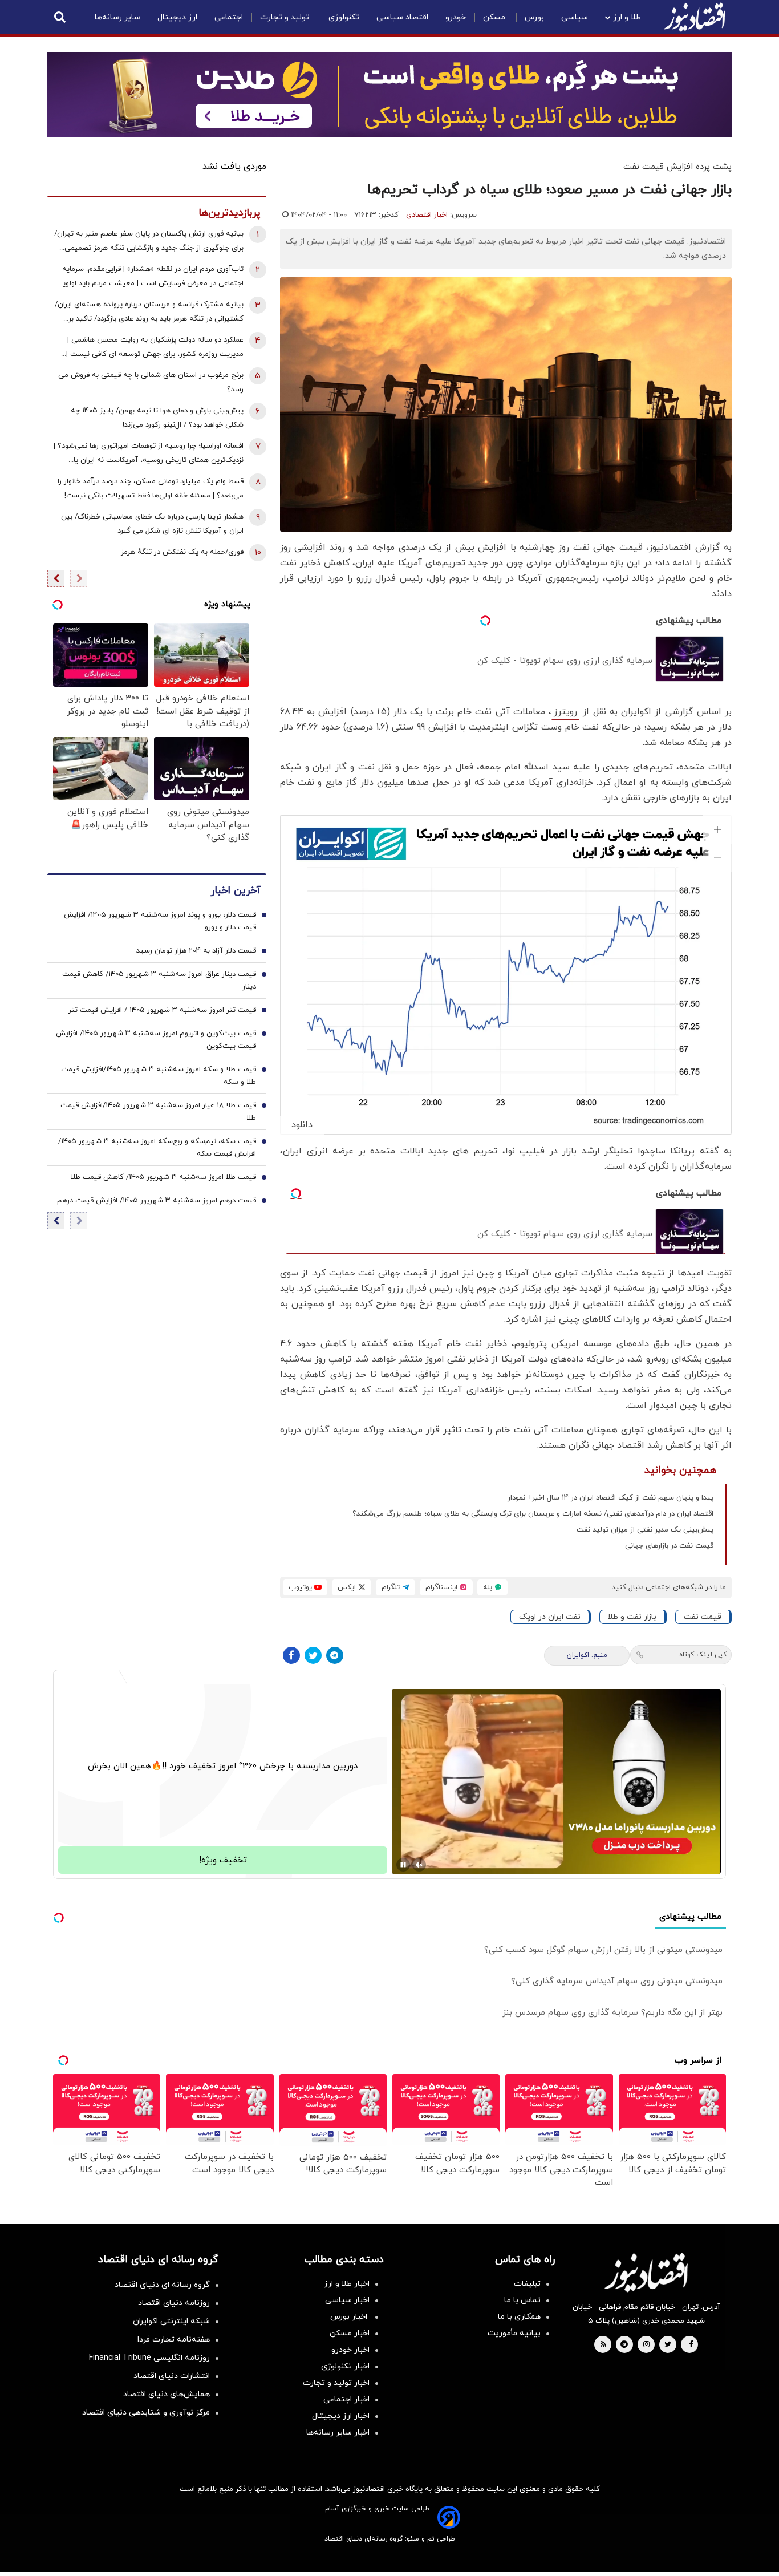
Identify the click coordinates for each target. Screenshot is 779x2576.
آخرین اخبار (236, 891)
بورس (534, 17)
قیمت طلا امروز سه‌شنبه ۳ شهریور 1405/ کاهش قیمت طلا (163, 1177)
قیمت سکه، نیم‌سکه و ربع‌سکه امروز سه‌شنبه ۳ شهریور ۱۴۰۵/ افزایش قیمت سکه (157, 1148)
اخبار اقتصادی (427, 215)
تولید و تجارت (286, 17)
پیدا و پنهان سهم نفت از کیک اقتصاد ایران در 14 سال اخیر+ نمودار (610, 1498)
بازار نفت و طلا (632, 1617)
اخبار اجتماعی (346, 2399)
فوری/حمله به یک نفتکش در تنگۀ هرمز (182, 552)
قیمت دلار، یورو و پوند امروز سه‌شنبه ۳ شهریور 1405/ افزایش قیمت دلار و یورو (160, 921)
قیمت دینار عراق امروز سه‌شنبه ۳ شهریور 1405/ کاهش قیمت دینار (159, 981)
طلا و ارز (627, 17)
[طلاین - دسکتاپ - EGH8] (389, 95)
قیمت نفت (703, 1617)
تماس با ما (522, 2300)
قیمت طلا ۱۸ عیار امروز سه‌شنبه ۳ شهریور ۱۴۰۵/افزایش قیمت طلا (158, 1112)
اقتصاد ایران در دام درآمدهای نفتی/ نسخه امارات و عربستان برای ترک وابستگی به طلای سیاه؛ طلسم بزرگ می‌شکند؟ (533, 1514)
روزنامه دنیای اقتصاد (174, 2303)
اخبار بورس (350, 2317)
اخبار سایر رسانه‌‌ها (338, 2433)
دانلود (302, 1125)
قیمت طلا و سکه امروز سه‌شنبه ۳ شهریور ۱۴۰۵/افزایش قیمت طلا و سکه (159, 1076)
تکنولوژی (344, 17)
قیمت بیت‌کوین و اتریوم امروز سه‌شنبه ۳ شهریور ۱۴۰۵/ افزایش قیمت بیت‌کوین (156, 1040)
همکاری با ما (519, 2317)
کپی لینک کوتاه (703, 1655)
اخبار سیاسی (347, 2300)
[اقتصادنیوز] (646, 2273)
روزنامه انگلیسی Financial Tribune (149, 2358)
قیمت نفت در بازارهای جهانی (669, 1546)
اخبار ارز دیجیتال (341, 2416)
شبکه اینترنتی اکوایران (171, 2321)
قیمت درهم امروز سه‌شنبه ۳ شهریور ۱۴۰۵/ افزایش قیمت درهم (157, 1201)
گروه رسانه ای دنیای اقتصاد (162, 2285)
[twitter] (668, 2345)
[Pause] (403, 1865)
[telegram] (624, 2345)
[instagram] (646, 2345)
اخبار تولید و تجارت (336, 2383)
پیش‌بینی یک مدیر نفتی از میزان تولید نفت (645, 1530)
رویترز (565, 712)
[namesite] (695, 17)
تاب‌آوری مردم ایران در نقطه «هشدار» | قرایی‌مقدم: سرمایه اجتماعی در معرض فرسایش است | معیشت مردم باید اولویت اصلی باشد (149, 278)
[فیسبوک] (291, 1655)
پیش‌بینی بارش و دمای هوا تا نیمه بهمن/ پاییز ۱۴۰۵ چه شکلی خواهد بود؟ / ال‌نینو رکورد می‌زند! (157, 418)
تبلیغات (527, 2284)
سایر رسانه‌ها (117, 17)
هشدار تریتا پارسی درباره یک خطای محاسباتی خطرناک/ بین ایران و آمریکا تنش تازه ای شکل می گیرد (152, 524)
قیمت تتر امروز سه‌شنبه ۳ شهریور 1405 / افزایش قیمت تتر (162, 1010)
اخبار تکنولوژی (345, 2366)
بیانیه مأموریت (514, 2333)
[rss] (603, 2345)
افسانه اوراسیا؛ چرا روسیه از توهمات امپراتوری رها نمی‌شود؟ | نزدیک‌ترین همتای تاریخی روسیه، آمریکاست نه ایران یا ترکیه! (149, 454)
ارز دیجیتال (177, 17)
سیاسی (575, 17)
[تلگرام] (335, 1655)
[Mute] (419, 1865)
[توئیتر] (313, 1655)
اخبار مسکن (350, 2333)
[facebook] (691, 2345)
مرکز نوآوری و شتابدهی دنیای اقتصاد (146, 2413)
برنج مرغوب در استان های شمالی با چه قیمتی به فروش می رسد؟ (151, 382)
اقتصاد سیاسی (402, 17)
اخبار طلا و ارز (347, 2284)
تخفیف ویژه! (223, 1860)
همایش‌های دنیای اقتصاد (167, 2394)
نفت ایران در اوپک (550, 1617)
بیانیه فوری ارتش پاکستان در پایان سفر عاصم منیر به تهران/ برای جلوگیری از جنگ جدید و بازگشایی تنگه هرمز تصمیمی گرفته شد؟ (149, 242)
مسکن (495, 17)
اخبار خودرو (350, 2350)
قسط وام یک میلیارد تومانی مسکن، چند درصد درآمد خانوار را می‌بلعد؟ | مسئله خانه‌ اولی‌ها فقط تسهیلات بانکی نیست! (151, 489)
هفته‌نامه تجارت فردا (174, 2340)
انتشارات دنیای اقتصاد (172, 2376)
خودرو (456, 17)
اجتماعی (229, 17)
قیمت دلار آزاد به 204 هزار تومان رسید (196, 951)
